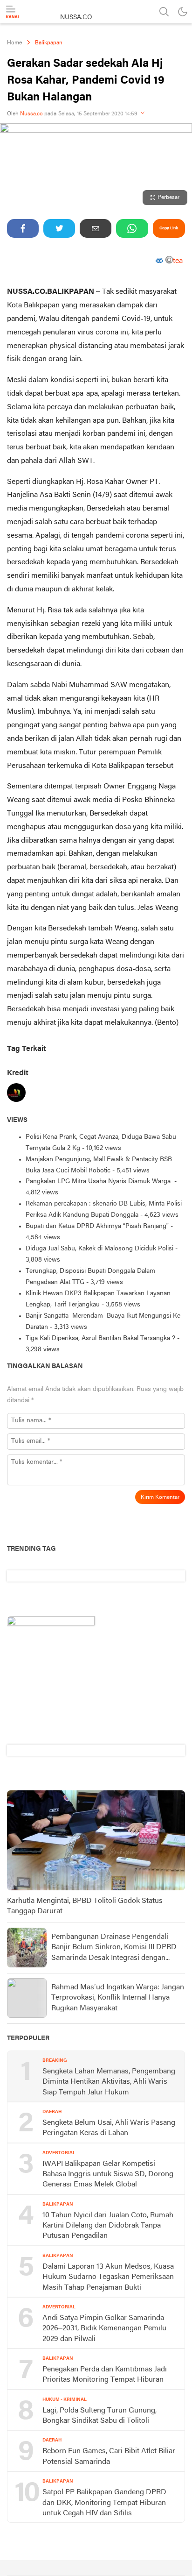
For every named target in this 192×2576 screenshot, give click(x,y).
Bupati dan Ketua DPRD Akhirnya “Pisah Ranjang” (97, 1226)
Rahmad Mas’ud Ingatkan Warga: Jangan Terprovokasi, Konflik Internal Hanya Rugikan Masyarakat (118, 1998)
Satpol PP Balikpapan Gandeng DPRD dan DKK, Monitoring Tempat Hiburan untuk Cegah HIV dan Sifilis (104, 2503)
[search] (164, 12)
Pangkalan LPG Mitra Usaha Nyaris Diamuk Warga (99, 1182)
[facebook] (23, 228)
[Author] (16, 1095)
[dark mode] (183, 12)
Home (14, 43)
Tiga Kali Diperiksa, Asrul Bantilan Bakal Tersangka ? (100, 1338)
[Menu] (13, 12)
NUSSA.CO (76, 18)
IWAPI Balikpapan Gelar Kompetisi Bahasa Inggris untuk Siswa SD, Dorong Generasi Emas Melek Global (108, 2175)
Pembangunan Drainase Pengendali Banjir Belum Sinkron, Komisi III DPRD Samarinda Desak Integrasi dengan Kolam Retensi (114, 1948)
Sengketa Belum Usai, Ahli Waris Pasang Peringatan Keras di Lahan (109, 2128)
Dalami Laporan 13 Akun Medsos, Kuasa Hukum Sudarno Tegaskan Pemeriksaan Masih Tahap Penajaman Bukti (108, 2277)
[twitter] (59, 228)
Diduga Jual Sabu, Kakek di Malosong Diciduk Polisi (99, 1249)
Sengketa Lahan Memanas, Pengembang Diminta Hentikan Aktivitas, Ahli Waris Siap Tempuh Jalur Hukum (109, 2082)
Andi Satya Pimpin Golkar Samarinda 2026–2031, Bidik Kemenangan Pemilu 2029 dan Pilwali (104, 2329)
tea (178, 262)
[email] (96, 228)
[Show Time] (143, 114)
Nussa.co (31, 114)
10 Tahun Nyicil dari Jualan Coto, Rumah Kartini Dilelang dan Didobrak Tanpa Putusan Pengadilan (108, 2226)
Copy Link (169, 228)
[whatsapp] (132, 228)
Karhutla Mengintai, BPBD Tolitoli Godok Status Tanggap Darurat (85, 1906)
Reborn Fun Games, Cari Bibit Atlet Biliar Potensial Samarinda (109, 2456)
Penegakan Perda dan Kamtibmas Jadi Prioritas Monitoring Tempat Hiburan (105, 2375)
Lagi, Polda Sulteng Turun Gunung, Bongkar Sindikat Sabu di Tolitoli (99, 2416)
